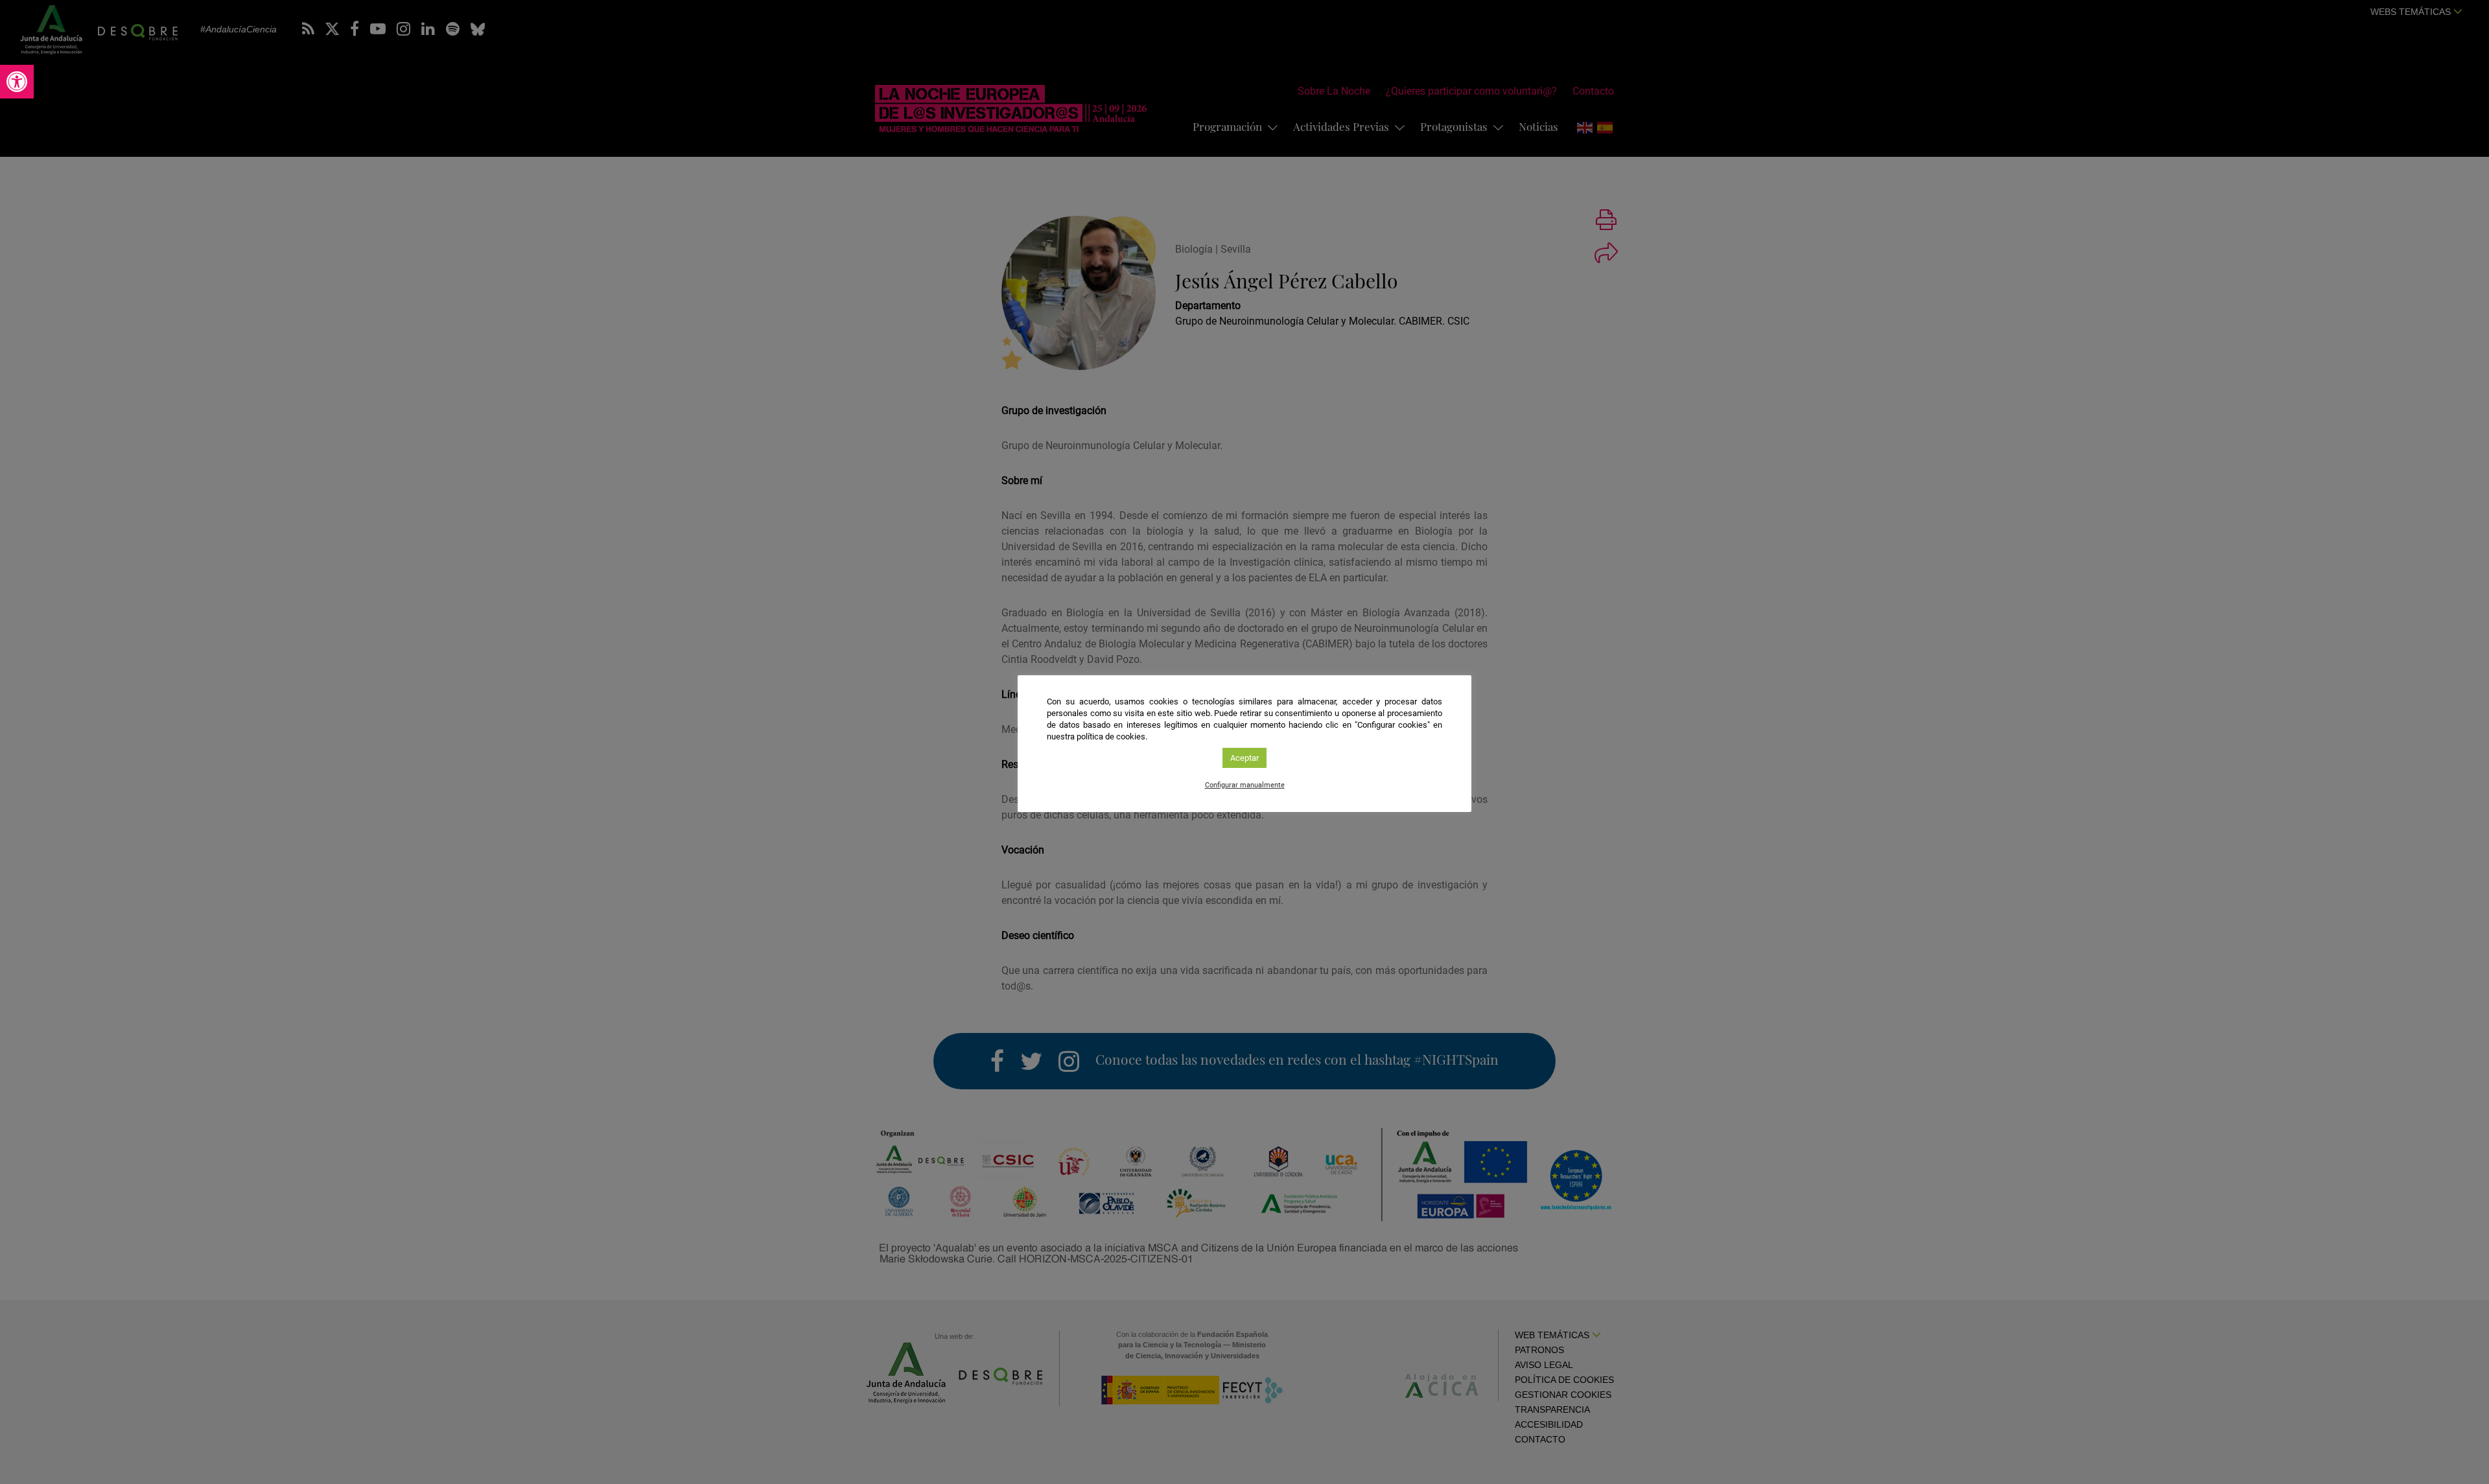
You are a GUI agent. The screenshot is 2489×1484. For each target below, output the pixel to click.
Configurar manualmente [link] (1245, 785)
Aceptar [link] (1244, 758)
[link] (17, 82)
